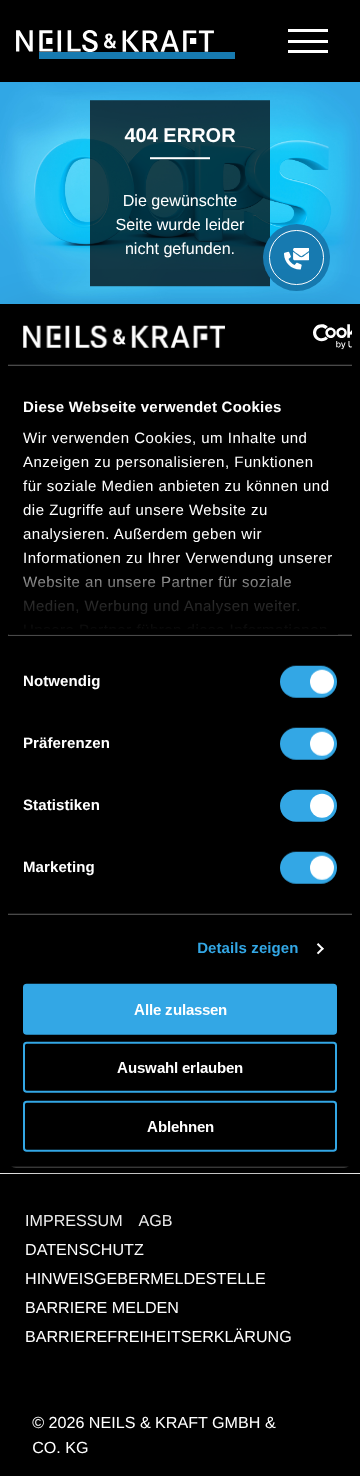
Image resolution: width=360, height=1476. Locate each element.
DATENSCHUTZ (84, 1250)
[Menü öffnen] (296, 257)
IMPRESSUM (74, 1221)
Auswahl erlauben (180, 1067)
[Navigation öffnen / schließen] (308, 41)
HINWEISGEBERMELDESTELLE (145, 1279)
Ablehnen (180, 1125)
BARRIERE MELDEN (102, 1308)
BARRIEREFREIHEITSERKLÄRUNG (158, 1337)
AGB (156, 1221)
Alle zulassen (180, 1008)
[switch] (308, 743)
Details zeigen (247, 948)
